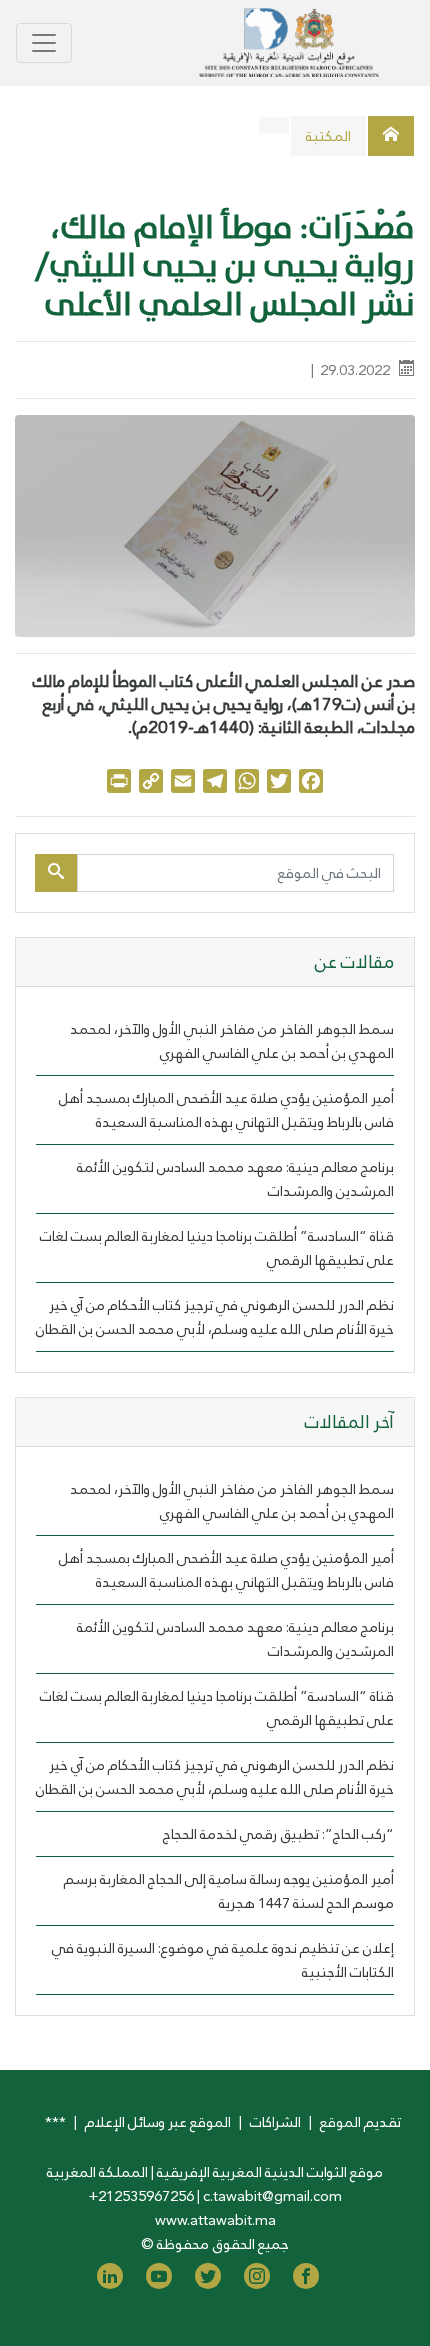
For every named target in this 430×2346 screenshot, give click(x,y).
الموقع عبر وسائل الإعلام (158, 2122)
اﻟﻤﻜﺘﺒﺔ (328, 136)
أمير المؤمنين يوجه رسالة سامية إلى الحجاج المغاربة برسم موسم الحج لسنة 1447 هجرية (229, 1891)
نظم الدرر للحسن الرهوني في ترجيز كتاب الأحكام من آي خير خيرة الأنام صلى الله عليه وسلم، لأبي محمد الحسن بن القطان (215, 1317)
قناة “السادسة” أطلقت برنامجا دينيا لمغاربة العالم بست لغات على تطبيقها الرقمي (217, 1248)
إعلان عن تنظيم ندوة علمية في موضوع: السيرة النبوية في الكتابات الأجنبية (223, 1960)
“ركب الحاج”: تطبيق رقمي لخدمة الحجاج (278, 1834)
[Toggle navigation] (44, 43)
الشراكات (275, 2122)
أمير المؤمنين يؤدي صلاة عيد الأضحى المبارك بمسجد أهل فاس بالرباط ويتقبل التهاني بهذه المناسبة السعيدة (226, 1110)
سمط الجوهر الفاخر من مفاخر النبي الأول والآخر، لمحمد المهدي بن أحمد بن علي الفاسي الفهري (232, 1041)
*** (55, 2122)
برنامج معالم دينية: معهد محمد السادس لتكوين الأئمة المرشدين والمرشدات (235, 1179)
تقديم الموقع (360, 2122)
